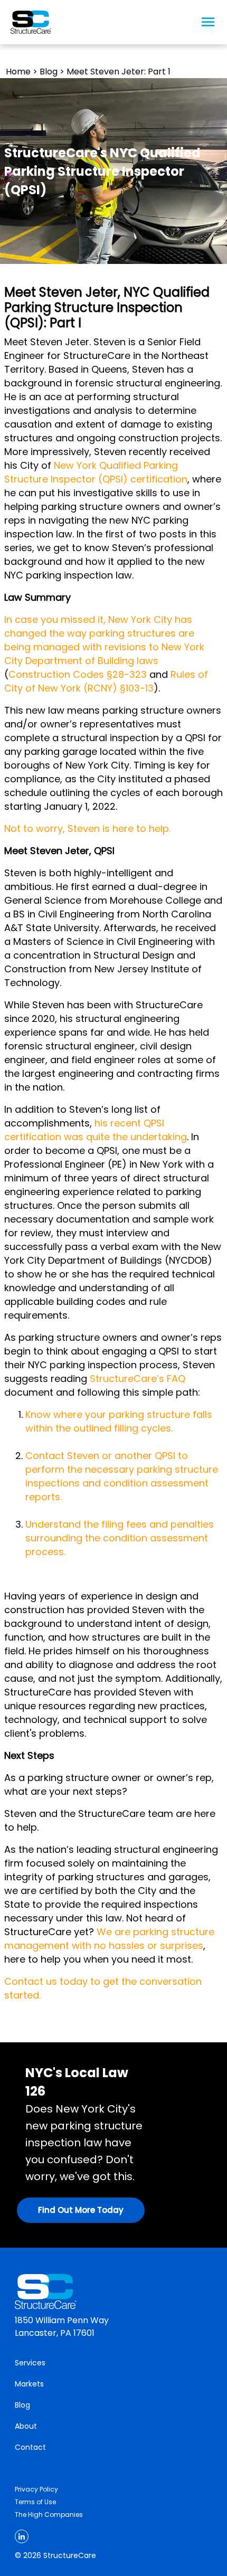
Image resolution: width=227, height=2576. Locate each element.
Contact (30, 2447)
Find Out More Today (81, 2210)
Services (30, 2363)
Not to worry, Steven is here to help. (87, 828)
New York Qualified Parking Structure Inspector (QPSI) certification (96, 472)
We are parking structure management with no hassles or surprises (109, 1939)
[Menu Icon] (208, 22)
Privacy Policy (36, 2489)
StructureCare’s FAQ (138, 1379)
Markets (29, 2384)
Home (18, 72)
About (26, 2426)
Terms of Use (35, 2502)
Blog (49, 72)
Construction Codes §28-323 (78, 674)
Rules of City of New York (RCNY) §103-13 (106, 681)
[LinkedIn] (22, 2536)
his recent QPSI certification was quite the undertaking (96, 1130)
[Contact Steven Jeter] (63, 1497)
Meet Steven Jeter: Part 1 (119, 72)
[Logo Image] (31, 22)
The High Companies (49, 2515)
